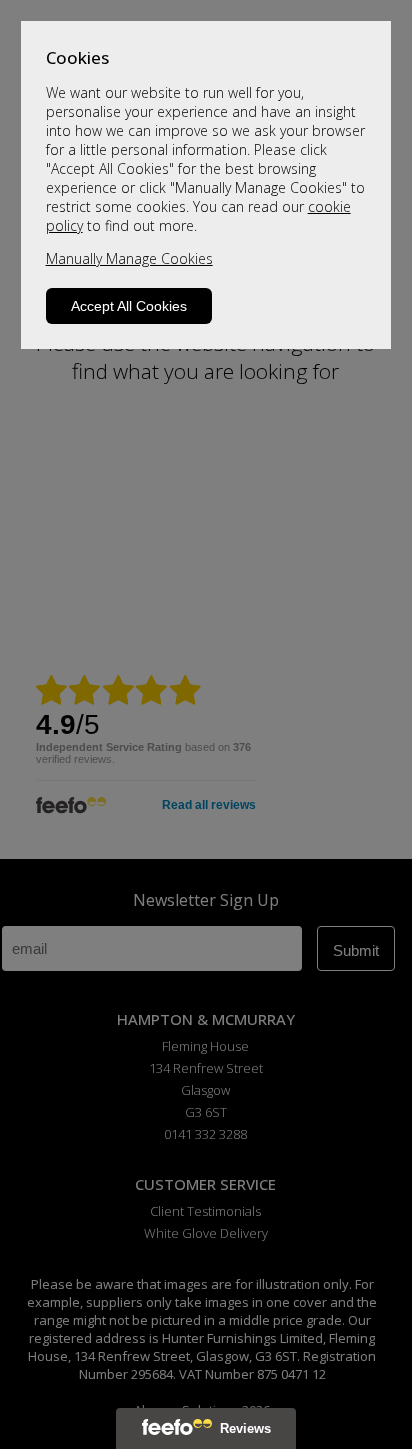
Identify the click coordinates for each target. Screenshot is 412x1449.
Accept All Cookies (129, 306)
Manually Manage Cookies (129, 258)
